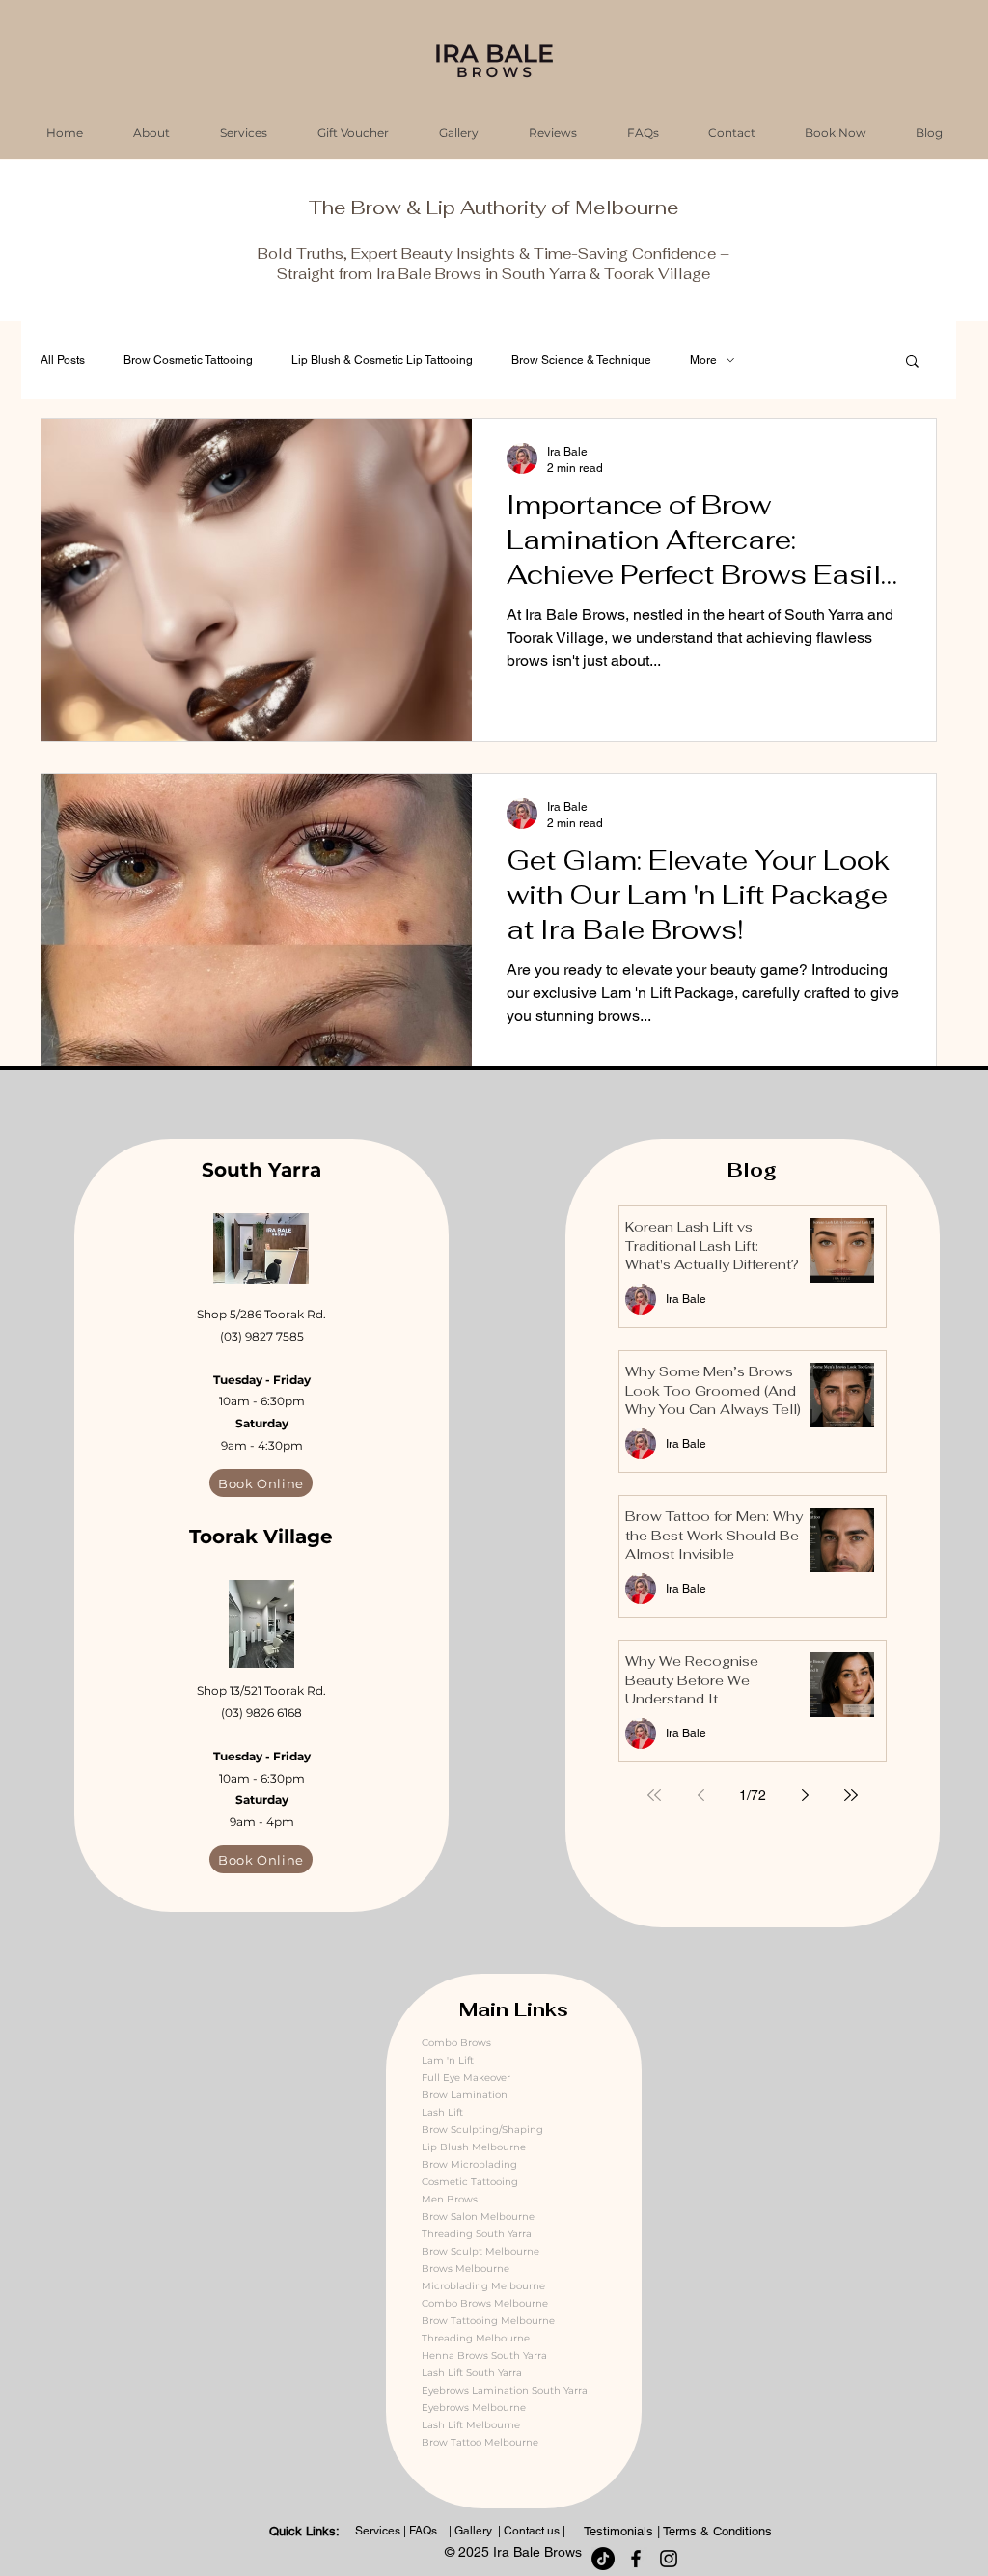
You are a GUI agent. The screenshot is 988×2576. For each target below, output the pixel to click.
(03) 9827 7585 (262, 1336)
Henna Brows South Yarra (484, 2355)
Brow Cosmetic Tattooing (188, 360)
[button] (912, 362)
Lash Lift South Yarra (472, 2373)
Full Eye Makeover (466, 2077)
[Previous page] (700, 1795)
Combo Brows (456, 2043)
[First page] (654, 1795)
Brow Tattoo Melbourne (480, 2442)
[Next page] (805, 1795)
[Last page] (851, 1795)
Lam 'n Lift (448, 2060)
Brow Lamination (465, 2095)
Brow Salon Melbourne (478, 2216)
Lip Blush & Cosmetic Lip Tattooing (382, 360)
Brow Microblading (469, 2164)
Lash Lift (442, 2112)
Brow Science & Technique (581, 360)
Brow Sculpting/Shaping (482, 2130)
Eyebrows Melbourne (474, 2408)
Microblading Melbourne (483, 2286)
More (703, 360)
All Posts (63, 360)
